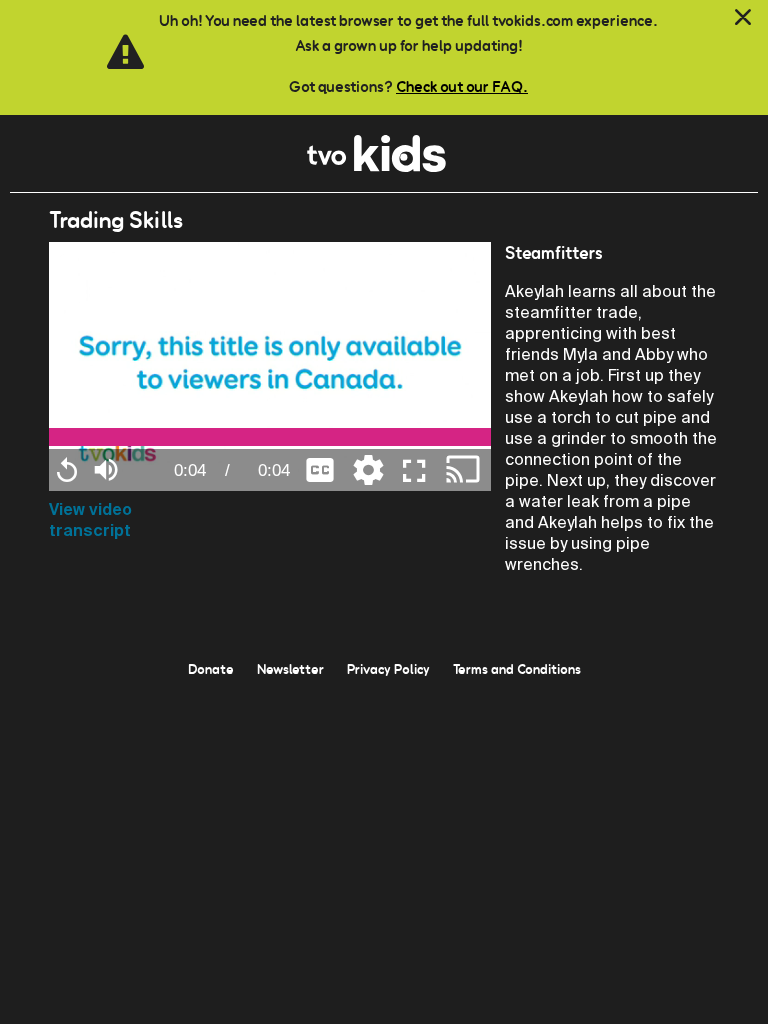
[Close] (743, 18)
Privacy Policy (388, 669)
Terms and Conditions (517, 669)
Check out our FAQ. (462, 86)
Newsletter (290, 669)
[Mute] (106, 467)
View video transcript (90, 520)
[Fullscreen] (414, 470)
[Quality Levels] (368, 468)
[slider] (270, 437)
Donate (211, 669)
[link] (376, 166)
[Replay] (67, 470)
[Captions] (320, 468)
